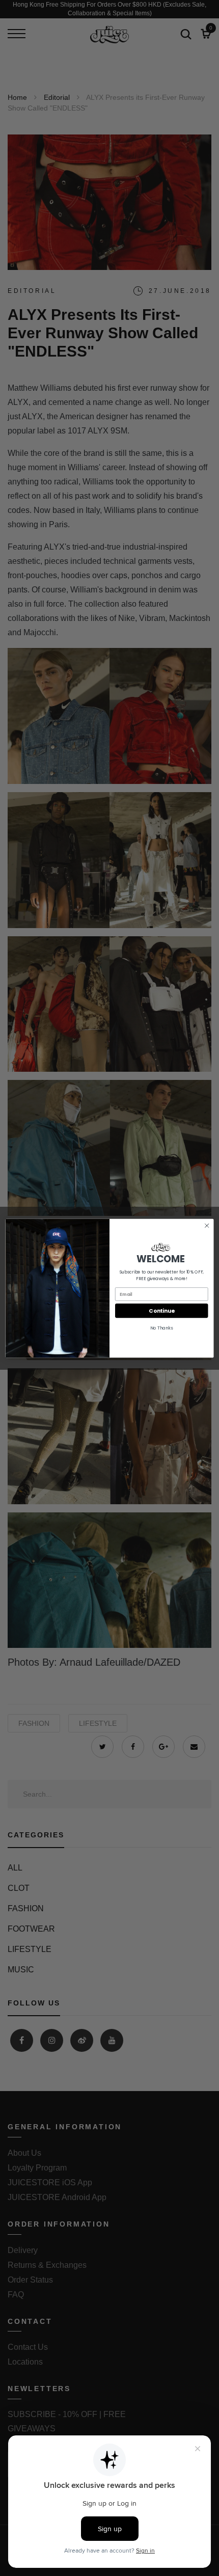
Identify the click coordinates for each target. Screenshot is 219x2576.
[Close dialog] (207, 1225)
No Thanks (162, 1328)
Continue (161, 1310)
